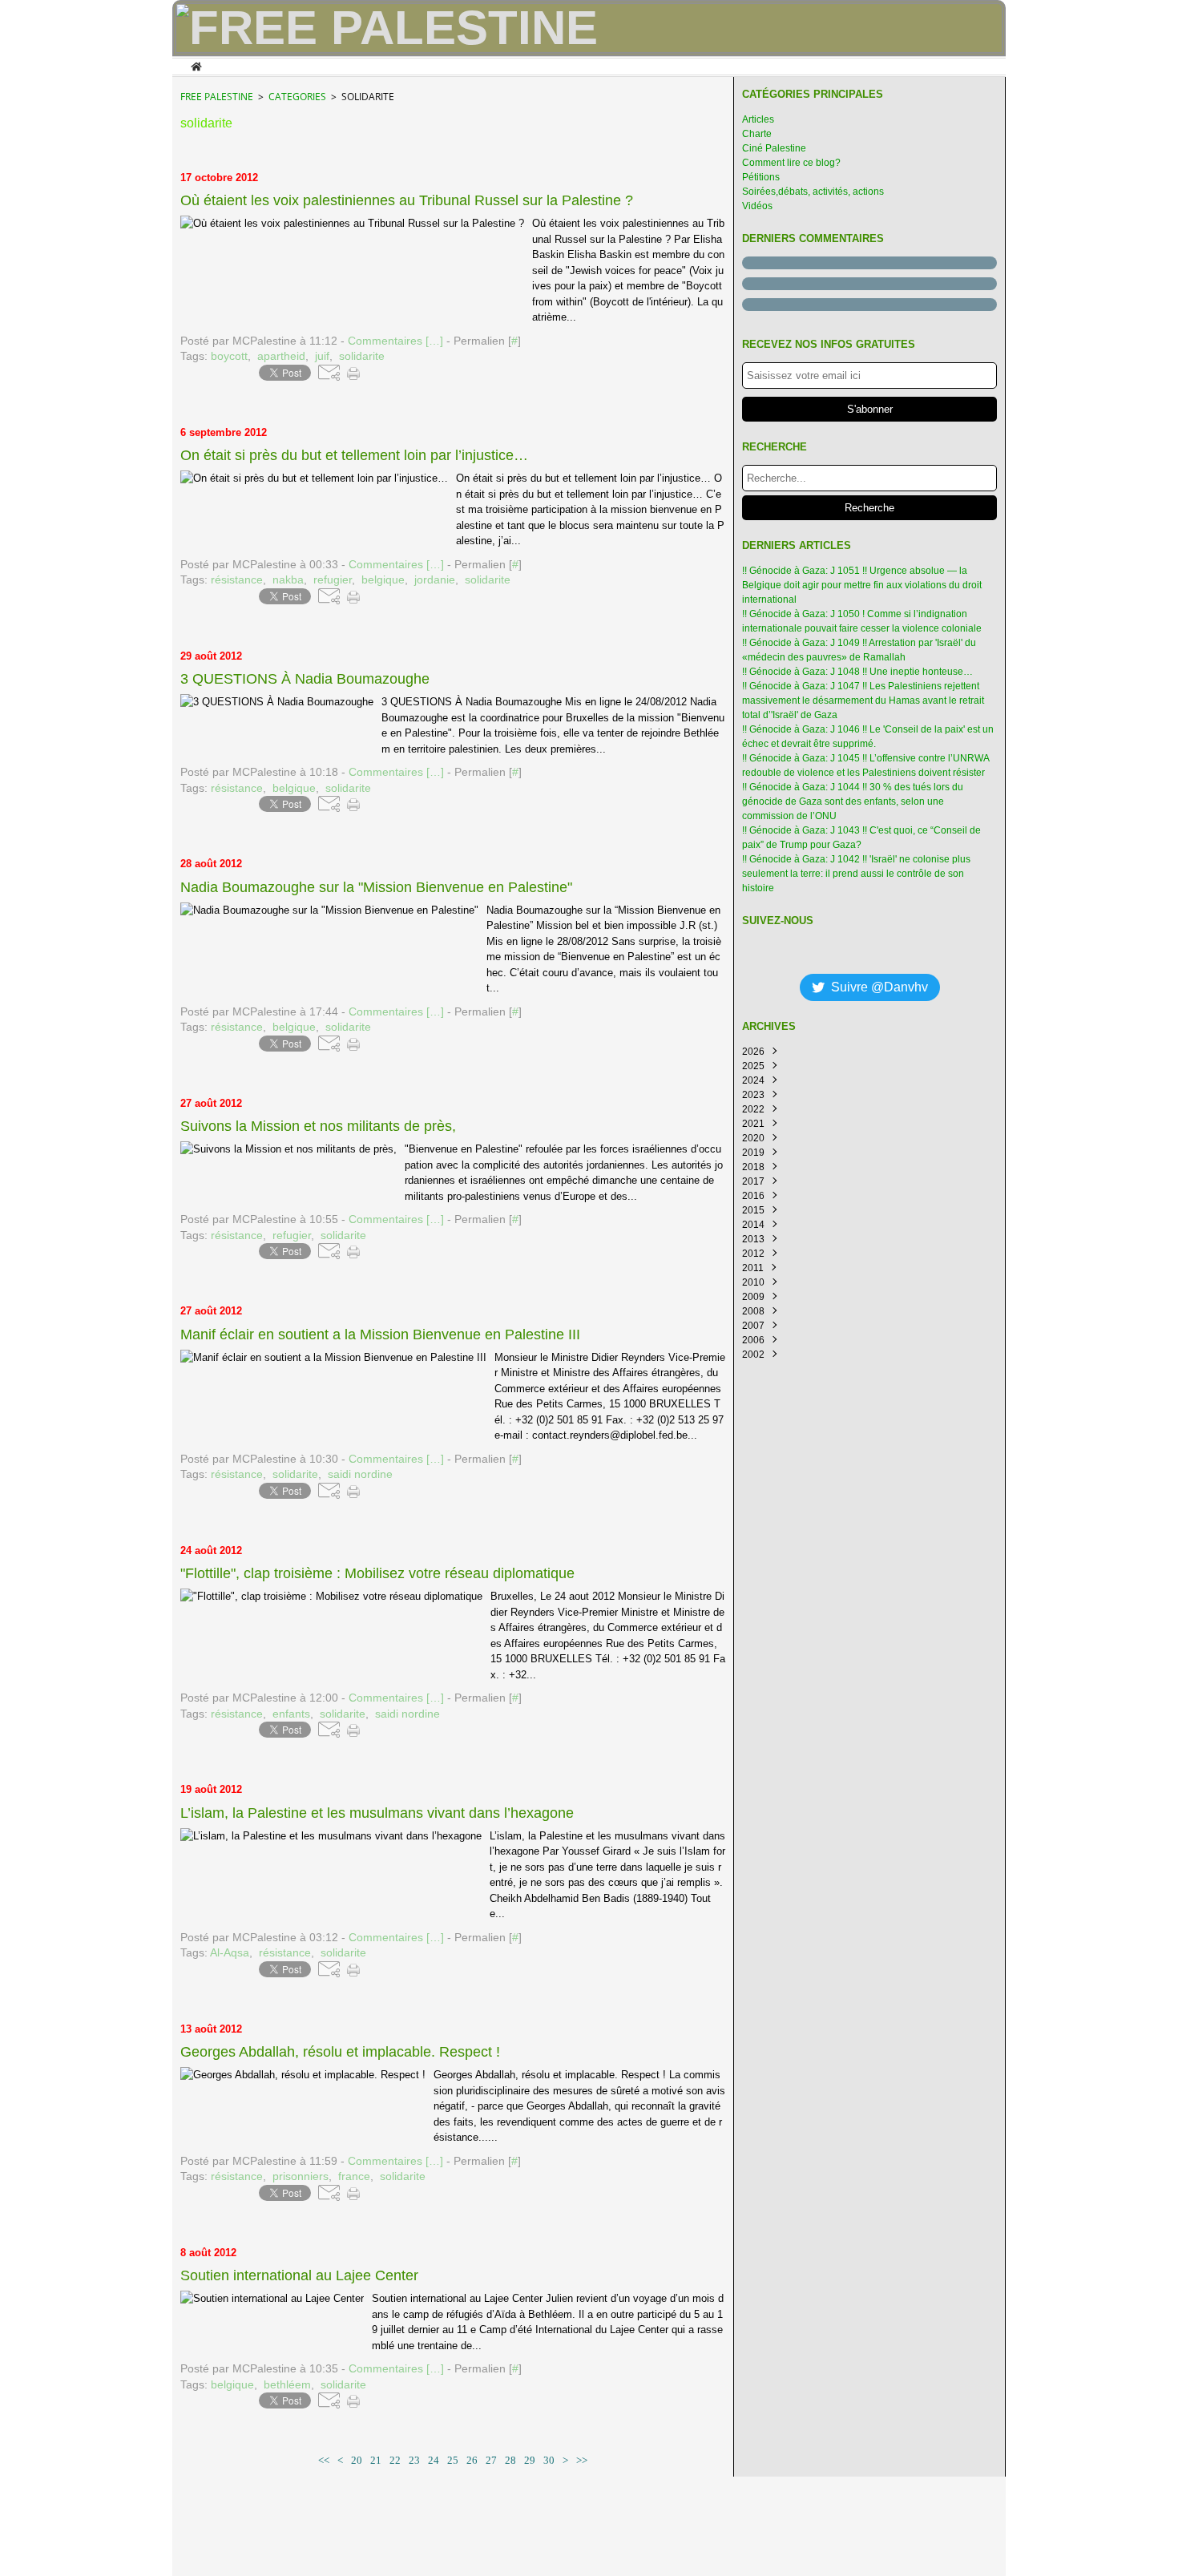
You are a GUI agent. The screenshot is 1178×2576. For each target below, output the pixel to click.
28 (510, 2460)
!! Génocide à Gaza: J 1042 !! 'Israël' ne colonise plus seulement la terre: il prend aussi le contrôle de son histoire (856, 874)
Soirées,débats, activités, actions (813, 192)
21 (376, 2460)
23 (414, 2460)
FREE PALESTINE (217, 97)
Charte (757, 134)
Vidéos (757, 206)
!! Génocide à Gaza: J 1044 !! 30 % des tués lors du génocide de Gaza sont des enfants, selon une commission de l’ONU (853, 801)
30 (549, 2460)
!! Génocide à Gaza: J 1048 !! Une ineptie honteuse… (857, 672)
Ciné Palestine (774, 148)
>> (582, 2460)
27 (491, 2460)
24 (434, 2460)
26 (472, 2460)
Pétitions (761, 177)
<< (324, 2460)
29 (530, 2460)
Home (196, 65)
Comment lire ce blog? (791, 163)
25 (453, 2460)
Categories (297, 97)
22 (395, 2460)
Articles (758, 119)
